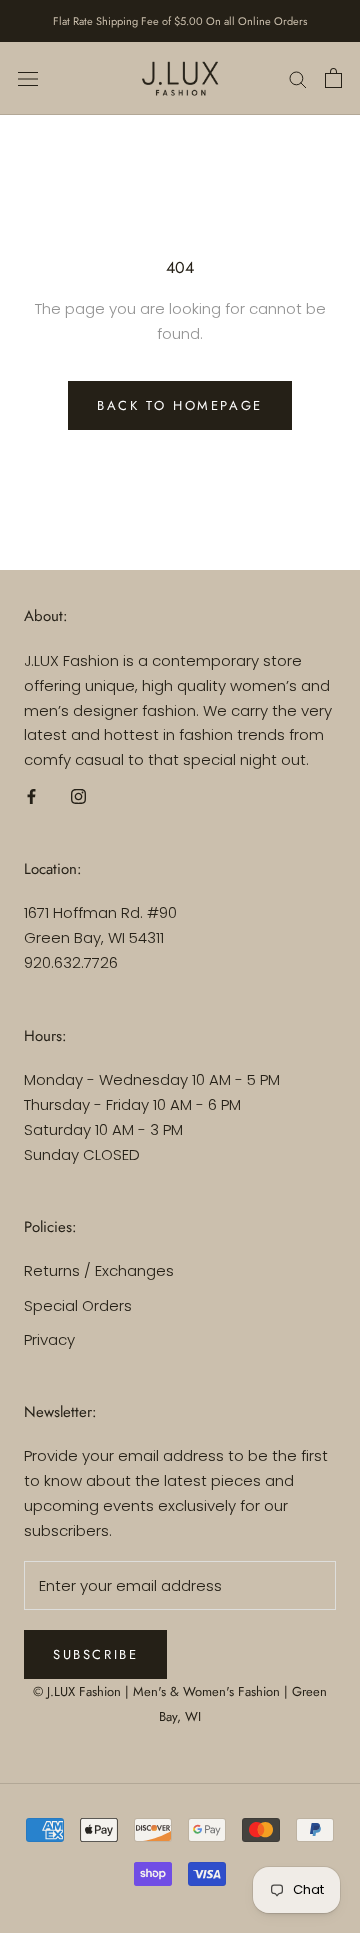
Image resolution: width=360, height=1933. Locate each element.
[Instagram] (78, 796)
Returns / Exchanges (99, 1270)
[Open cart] (333, 78)
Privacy (49, 1339)
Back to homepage (180, 405)
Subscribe (95, 1654)
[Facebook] (31, 796)
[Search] (298, 78)
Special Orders (78, 1305)
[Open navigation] (28, 78)
